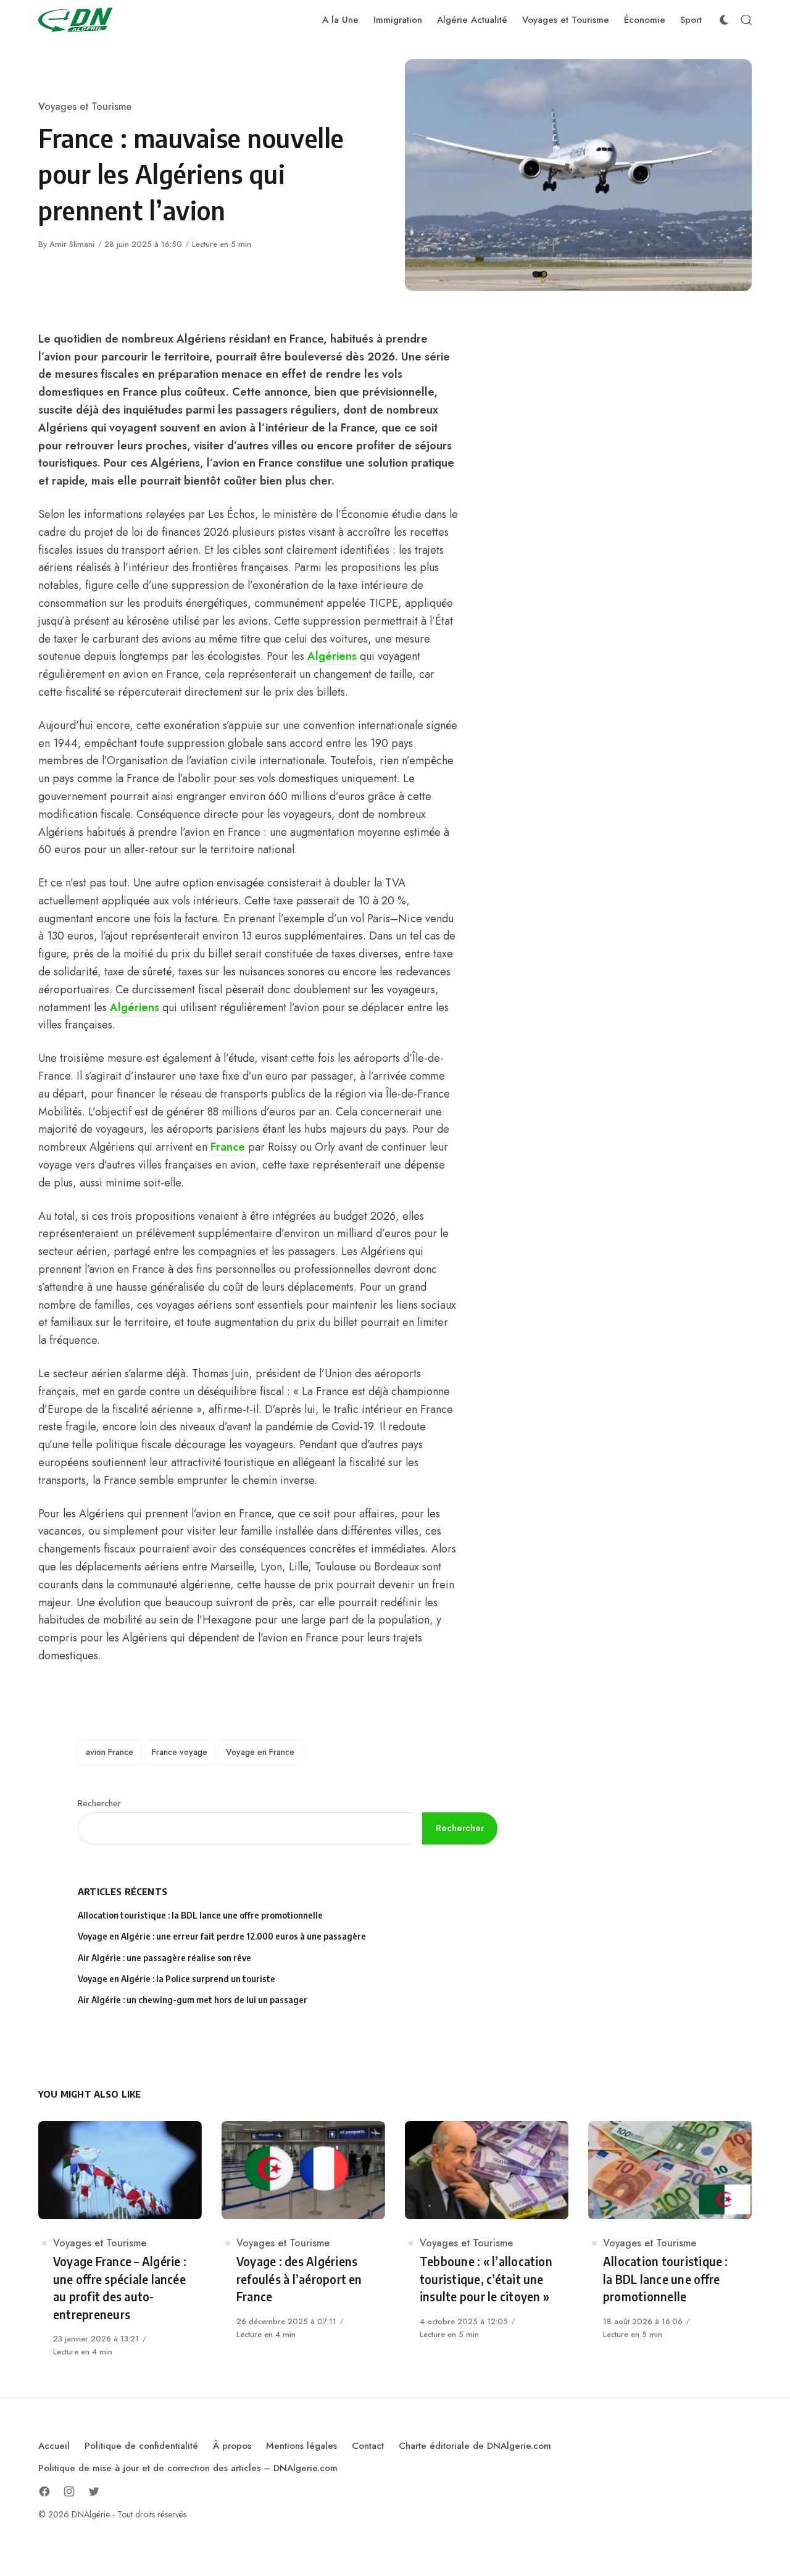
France (228, 1147)
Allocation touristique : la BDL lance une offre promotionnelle (200, 1915)
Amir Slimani (72, 244)
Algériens (332, 656)
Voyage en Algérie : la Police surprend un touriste (177, 1979)
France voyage (180, 1752)
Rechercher (99, 1803)
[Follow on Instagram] (69, 2491)
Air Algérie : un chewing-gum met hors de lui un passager (193, 2000)
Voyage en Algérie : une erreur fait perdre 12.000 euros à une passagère (222, 1936)
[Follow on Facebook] (44, 2491)
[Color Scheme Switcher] (724, 20)
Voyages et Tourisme (85, 106)
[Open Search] (746, 20)
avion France (110, 1752)
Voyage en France (260, 1752)
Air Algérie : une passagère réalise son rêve (165, 1958)
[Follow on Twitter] (94, 2491)
